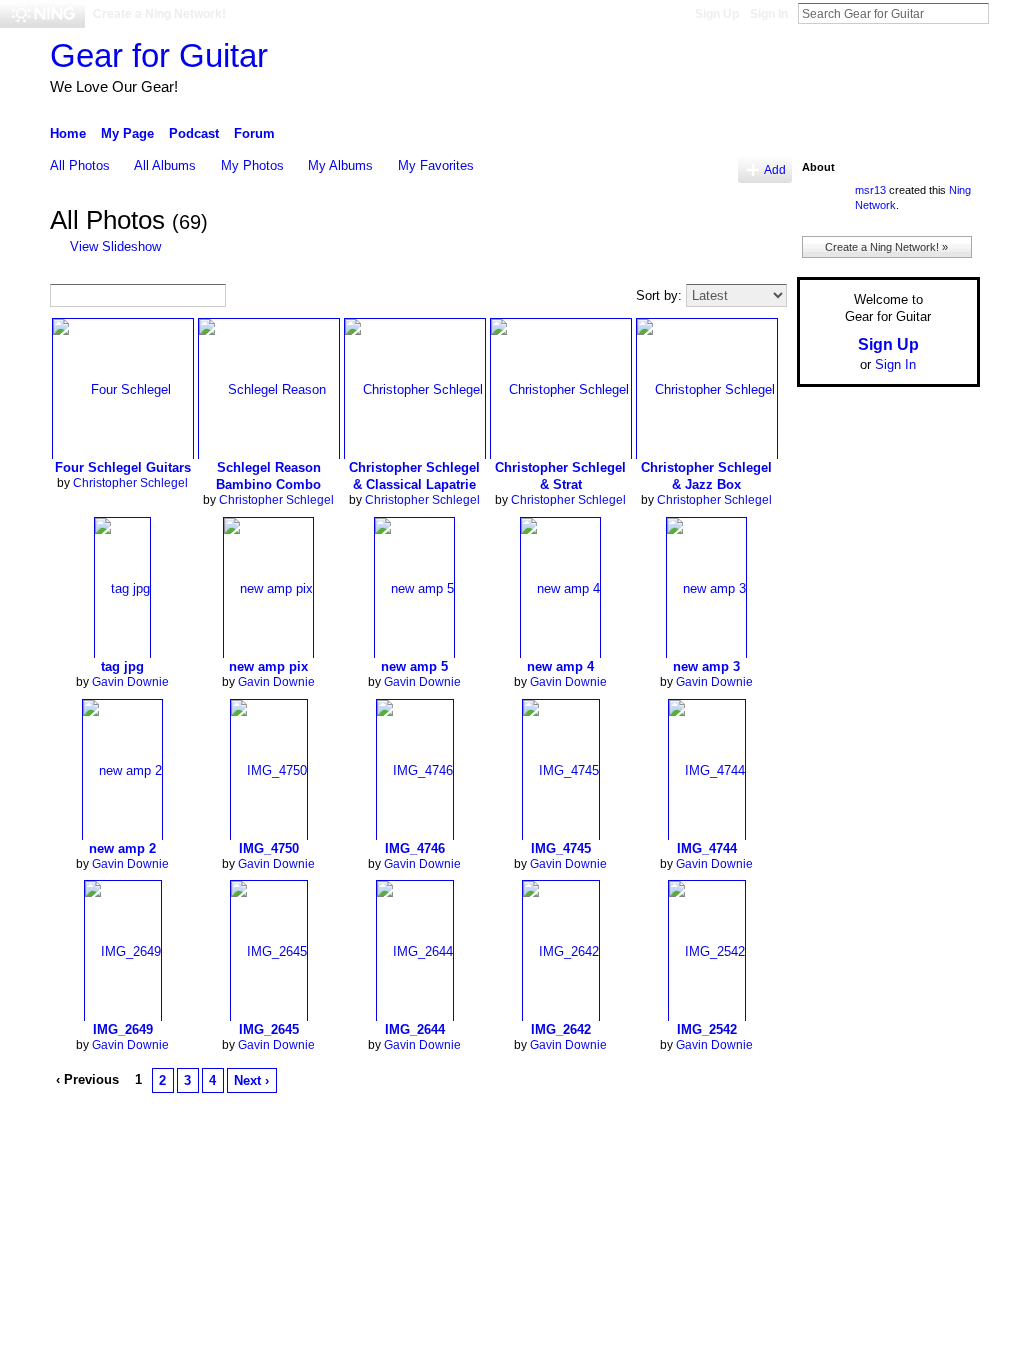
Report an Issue (832, 1160)
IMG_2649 (123, 1029)
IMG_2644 (415, 1029)
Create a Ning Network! (159, 14)
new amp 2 (122, 848)
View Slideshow (115, 246)
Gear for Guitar (159, 55)
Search (1005, 13)
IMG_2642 (561, 1029)
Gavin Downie (130, 682)
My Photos (252, 165)
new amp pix (268, 666)
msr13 (870, 190)
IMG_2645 (269, 1029)
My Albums (340, 165)
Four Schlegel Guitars (123, 467)
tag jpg (122, 666)
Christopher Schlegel (130, 483)
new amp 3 (706, 666)
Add (775, 169)
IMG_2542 (707, 1029)
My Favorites (436, 165)
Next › (251, 1080)
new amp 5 (414, 666)
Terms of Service (935, 1160)
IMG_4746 (415, 848)
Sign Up (717, 14)
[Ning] (42, 14)
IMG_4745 (561, 848)
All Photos (80, 165)
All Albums (165, 165)
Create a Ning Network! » (886, 247)
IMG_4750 (269, 848)
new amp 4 (560, 666)
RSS (61, 1114)
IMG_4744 (707, 848)
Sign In (769, 14)
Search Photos (241, 297)
